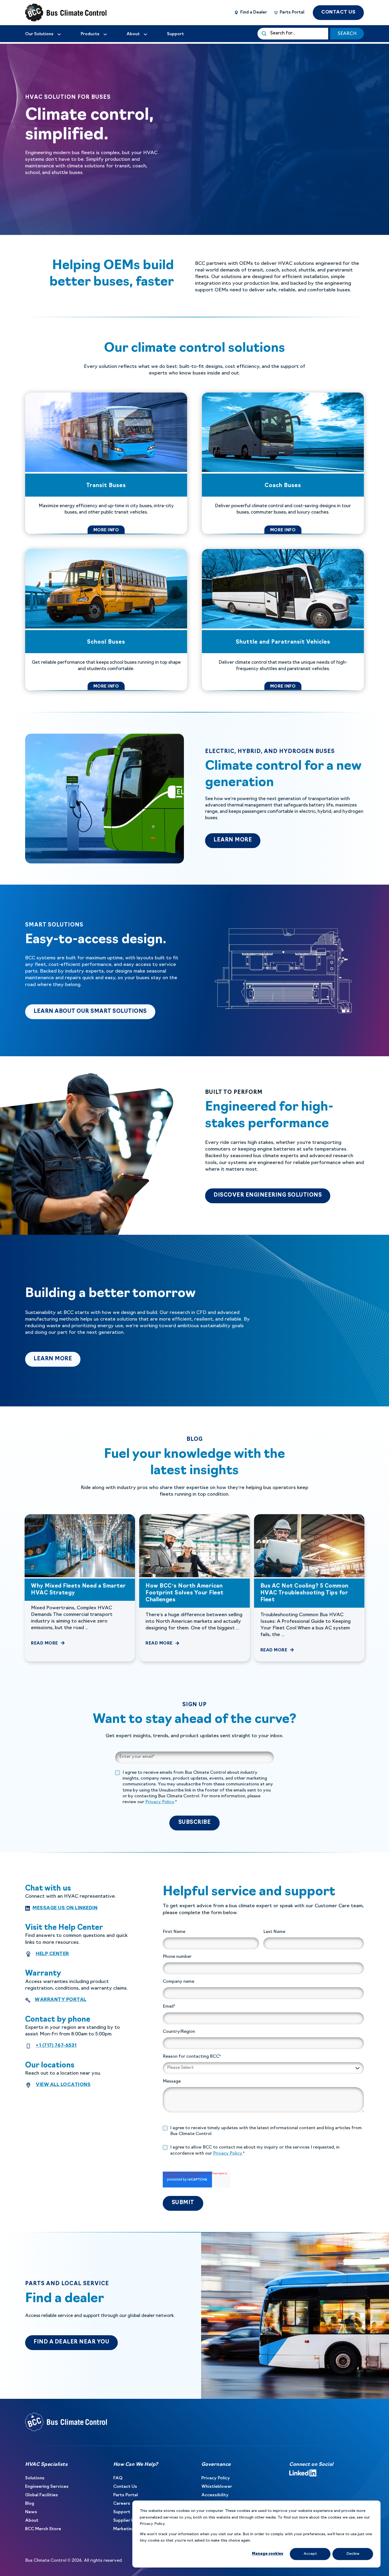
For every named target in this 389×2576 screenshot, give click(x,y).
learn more (237, 840)
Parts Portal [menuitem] (126, 2495)
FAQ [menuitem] (118, 2478)
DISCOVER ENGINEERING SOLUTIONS (268, 1195)
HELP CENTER (52, 1954)
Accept (310, 2554)
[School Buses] (106, 620)
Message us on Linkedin (65, 1908)
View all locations (63, 2085)
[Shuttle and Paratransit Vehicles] (283, 620)
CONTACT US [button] (338, 12)
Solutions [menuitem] (35, 2478)
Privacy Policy (160, 1802)
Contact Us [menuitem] (125, 2487)
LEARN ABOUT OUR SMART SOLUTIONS (94, 1011)
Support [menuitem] (122, 2512)
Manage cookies (268, 2554)
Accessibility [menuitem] (215, 2495)
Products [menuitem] (90, 34)
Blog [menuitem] (30, 2504)
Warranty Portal (61, 2000)
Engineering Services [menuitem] (47, 2487)
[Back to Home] (57, 13)
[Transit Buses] (106, 463)
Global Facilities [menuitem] (42, 2495)
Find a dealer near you (71, 2342)
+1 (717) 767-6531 (56, 2046)
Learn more (57, 1359)
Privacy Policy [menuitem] (216, 2478)
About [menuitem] (32, 2521)
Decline (353, 2554)
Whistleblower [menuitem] (217, 2487)
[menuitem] (43, 34)
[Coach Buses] (283, 463)
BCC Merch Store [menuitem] (43, 2529)
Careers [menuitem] (122, 2504)
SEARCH (347, 34)
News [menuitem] (31, 2512)
